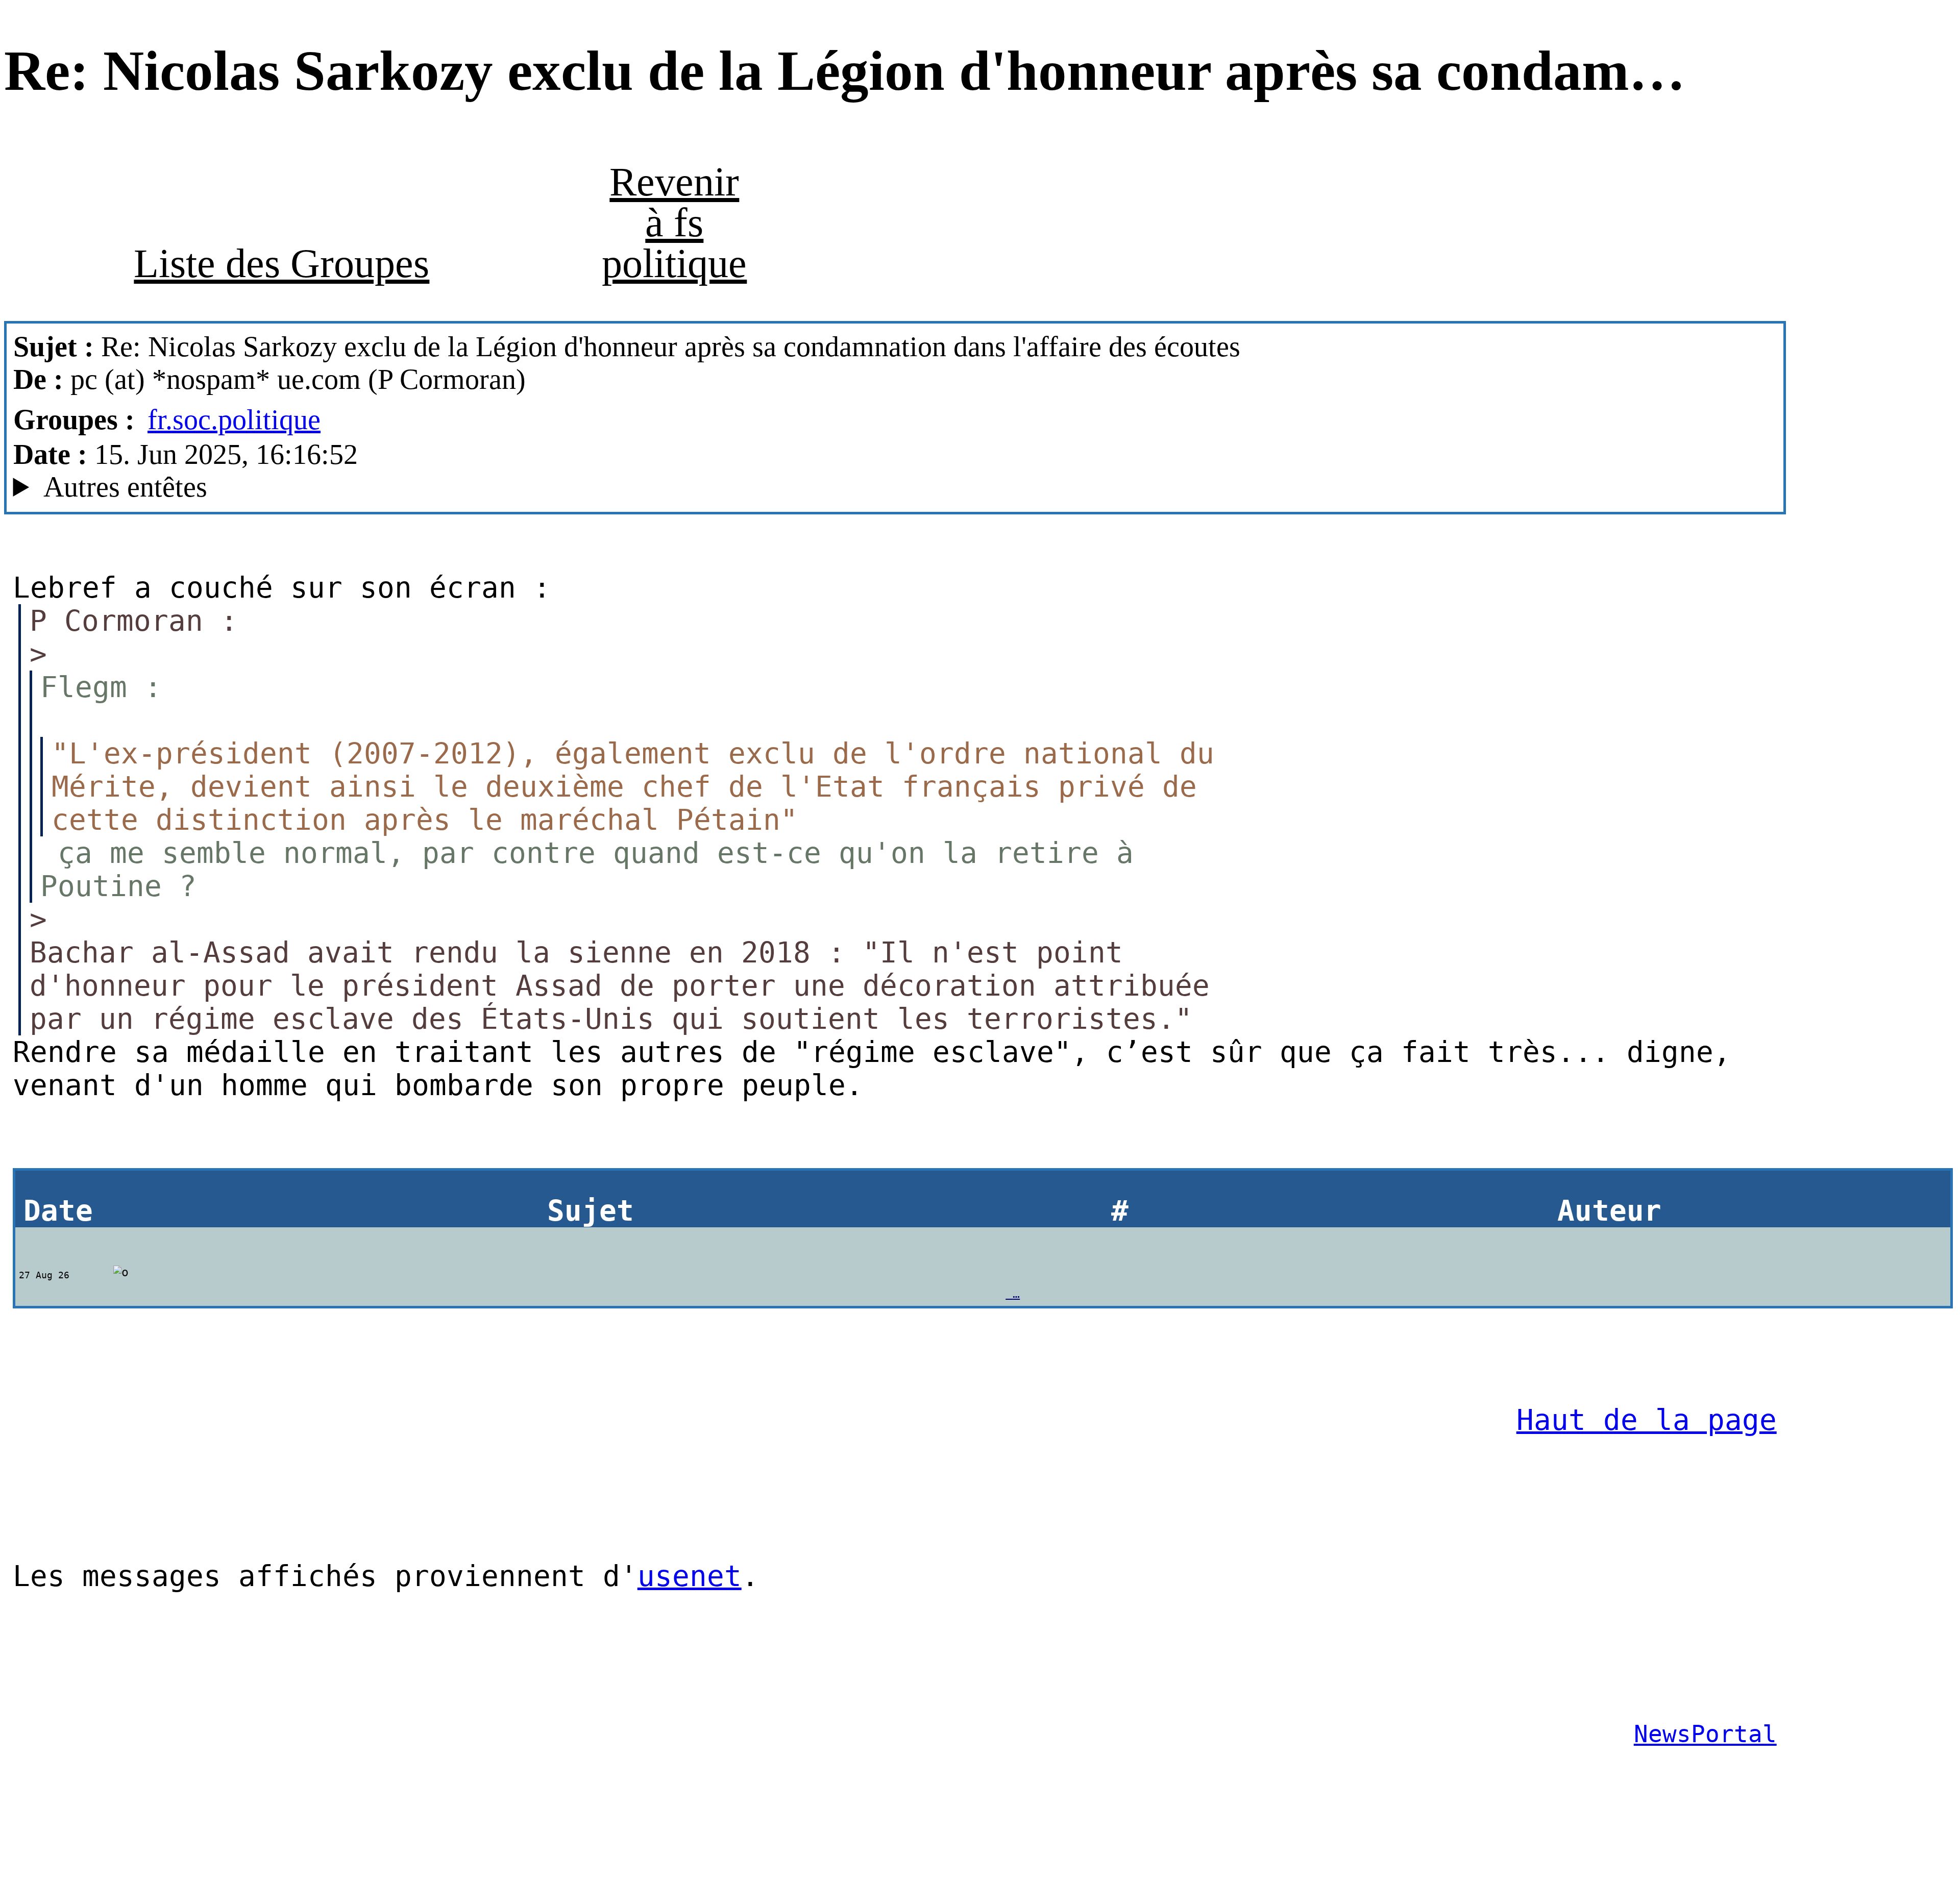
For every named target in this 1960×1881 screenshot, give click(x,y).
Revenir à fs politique (674, 222)
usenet (690, 1576)
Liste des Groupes (281, 263)
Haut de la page (1647, 1420)
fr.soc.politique (234, 419)
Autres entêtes (125, 487)
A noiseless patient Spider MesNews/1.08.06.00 (320, 487)
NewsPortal (1705, 1734)
